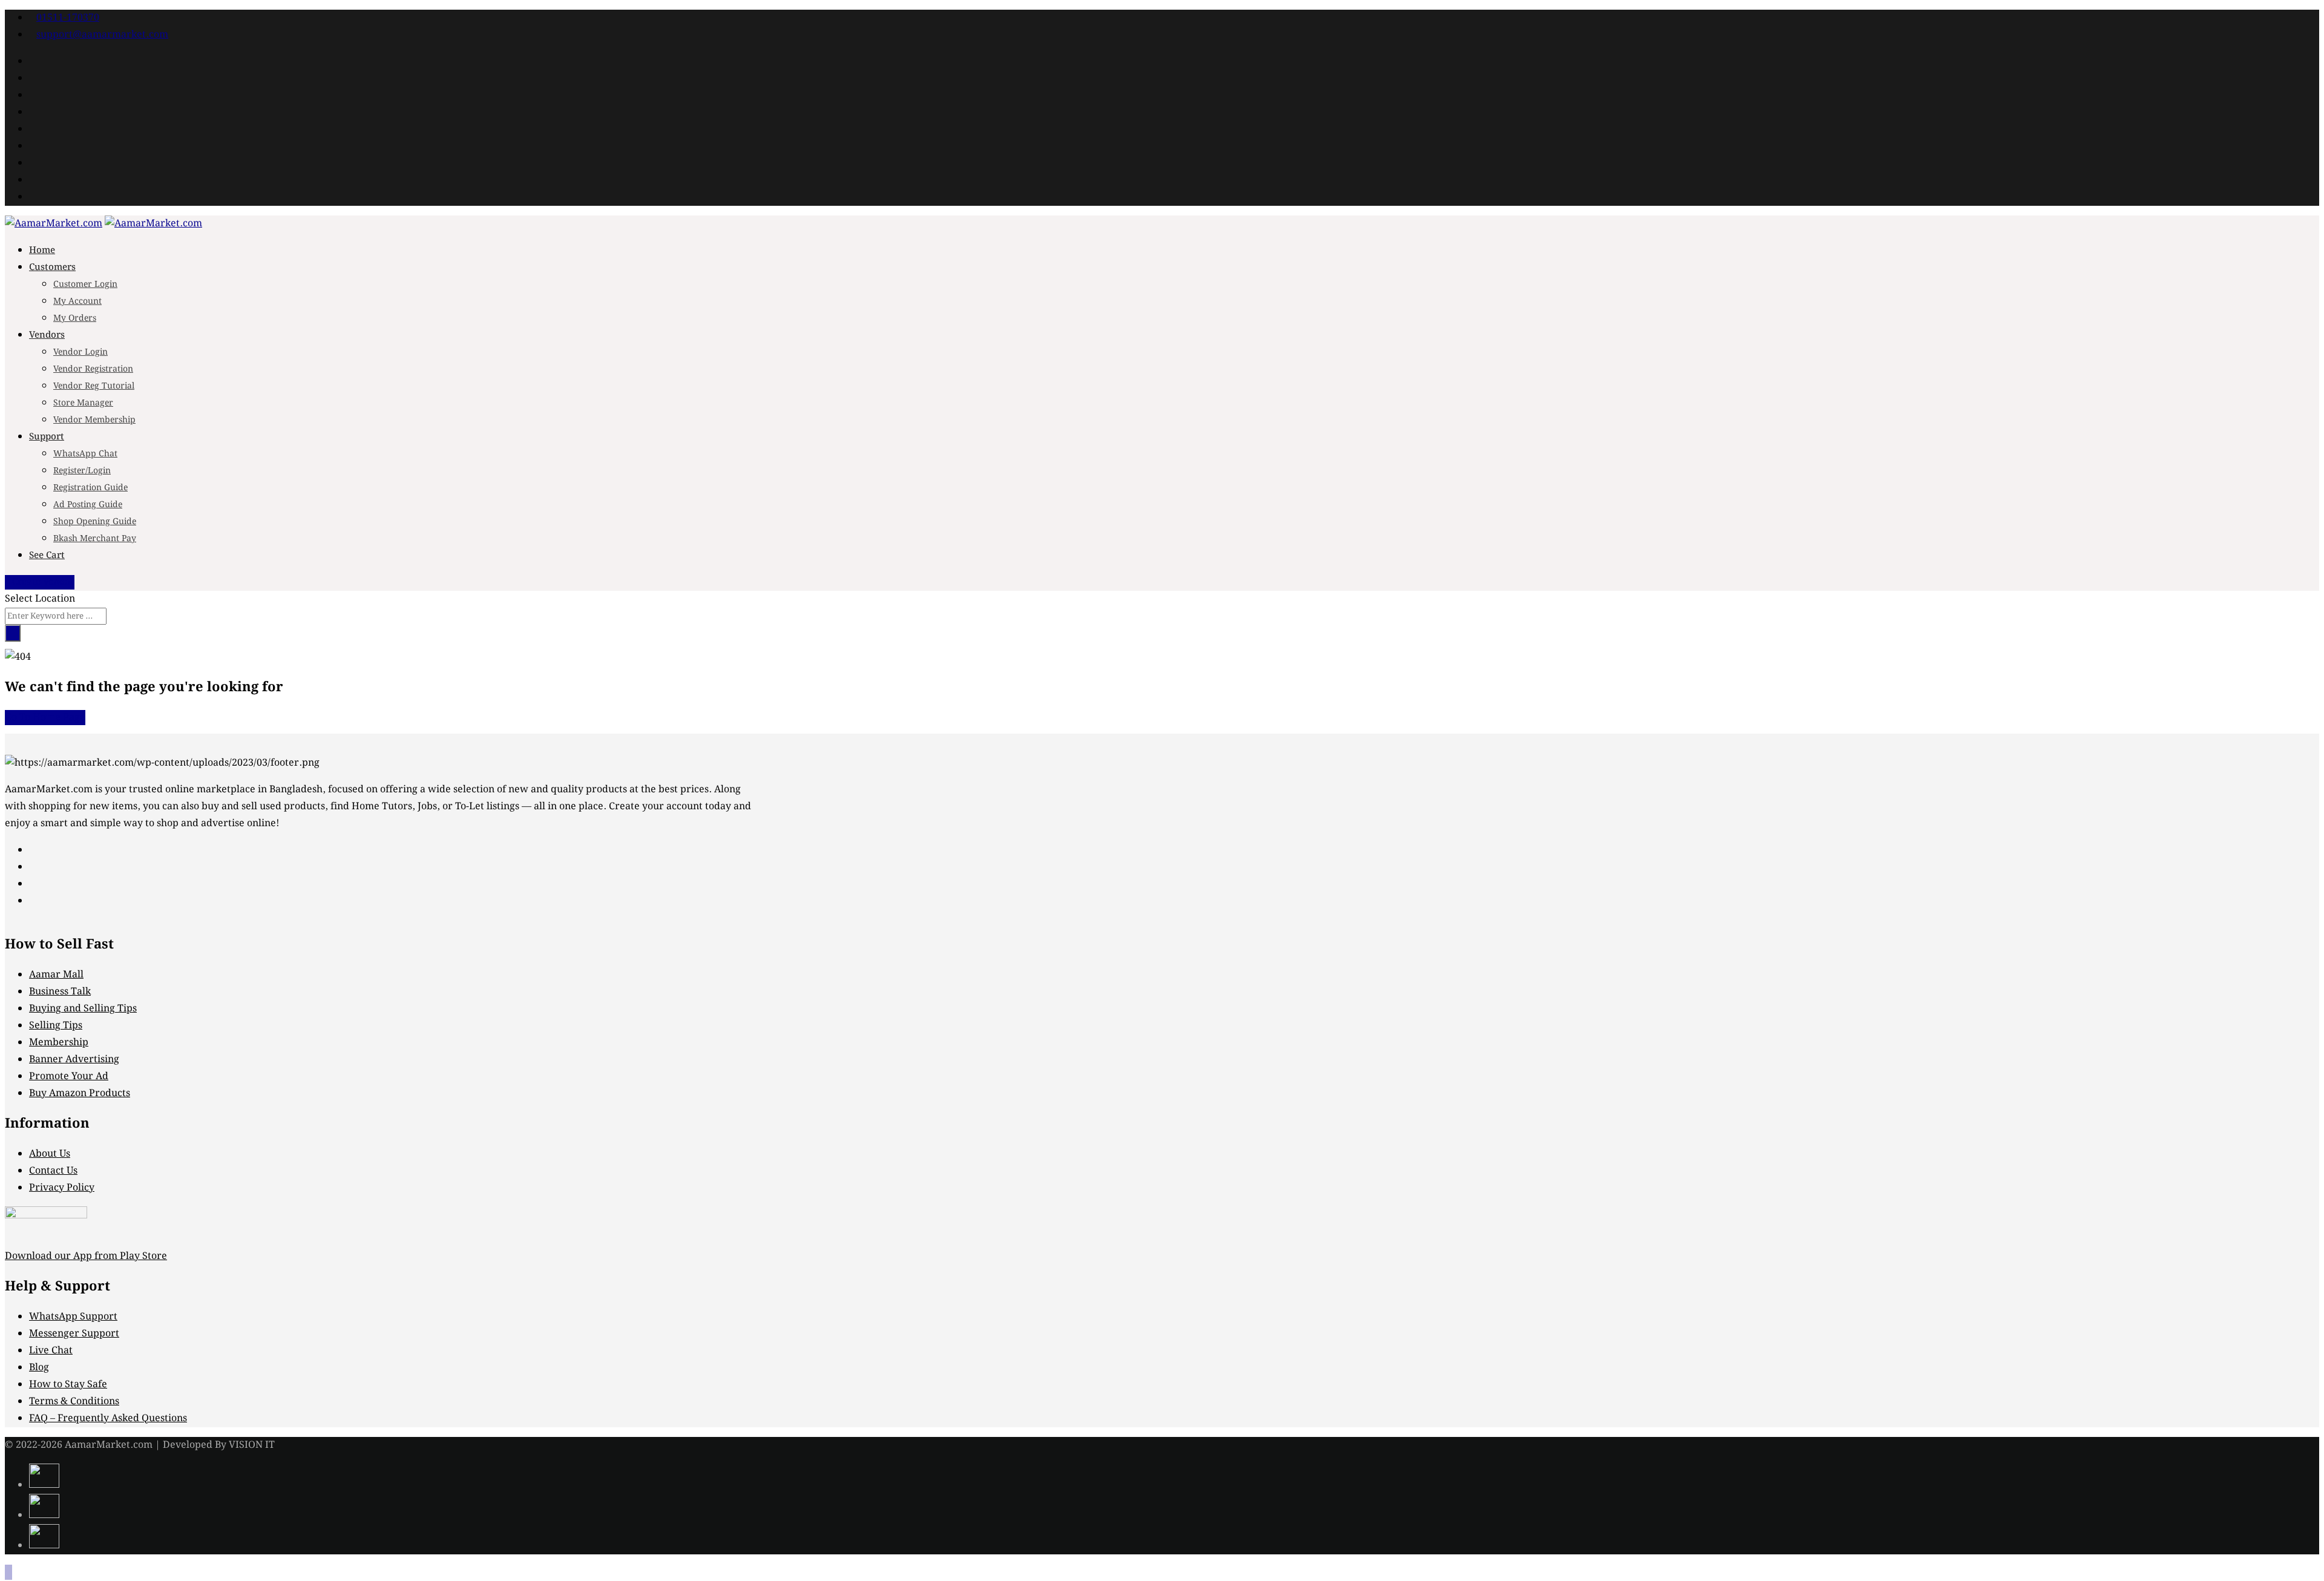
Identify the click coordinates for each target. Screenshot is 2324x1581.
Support (47, 437)
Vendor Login (80, 352)
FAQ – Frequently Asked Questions (108, 1418)
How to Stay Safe (68, 1385)
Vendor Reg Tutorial (94, 386)
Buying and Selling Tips (83, 1009)
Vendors (47, 335)
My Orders (75, 318)
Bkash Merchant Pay (95, 539)
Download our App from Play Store (86, 1256)
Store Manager (83, 403)
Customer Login (85, 284)
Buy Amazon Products (80, 1093)
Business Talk (60, 992)
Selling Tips (56, 1026)
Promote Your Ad (69, 1076)
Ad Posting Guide (88, 505)
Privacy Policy (62, 1188)
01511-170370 (68, 18)
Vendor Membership (94, 420)
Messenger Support (74, 1334)
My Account (77, 301)
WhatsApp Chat (85, 454)
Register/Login (82, 471)
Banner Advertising (74, 1060)
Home (42, 251)
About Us (50, 1154)
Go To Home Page (45, 718)
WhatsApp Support (73, 1317)
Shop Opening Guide (95, 522)
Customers (52, 268)
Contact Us (53, 1171)
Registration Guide (90, 488)
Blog (39, 1368)
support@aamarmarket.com (102, 35)
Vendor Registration (93, 369)
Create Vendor (43, 582)
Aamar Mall (56, 975)
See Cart (47, 556)
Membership (59, 1043)
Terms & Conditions (74, 1402)
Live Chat (51, 1351)
